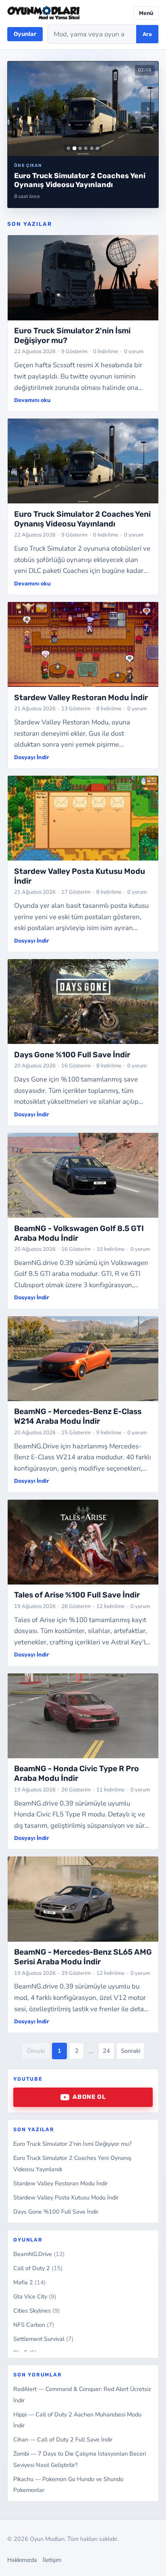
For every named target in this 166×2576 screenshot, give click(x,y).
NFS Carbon (34, 2325)
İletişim (52, 2560)
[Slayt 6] (98, 148)
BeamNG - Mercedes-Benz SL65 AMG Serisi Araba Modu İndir (83, 1957)
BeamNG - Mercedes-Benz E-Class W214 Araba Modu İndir (78, 1416)
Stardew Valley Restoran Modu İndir (60, 2183)
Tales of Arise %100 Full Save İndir (77, 1595)
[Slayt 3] (80, 148)
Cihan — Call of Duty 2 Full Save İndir (63, 2439)
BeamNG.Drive (39, 2254)
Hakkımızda (22, 2560)
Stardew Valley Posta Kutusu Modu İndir (66, 2197)
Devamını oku (32, 400)
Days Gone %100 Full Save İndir (56, 2212)
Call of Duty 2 (38, 2268)
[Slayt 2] (74, 148)
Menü (146, 13)
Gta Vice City (35, 2296)
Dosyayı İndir (32, 757)
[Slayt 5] (92, 148)
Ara (147, 34)
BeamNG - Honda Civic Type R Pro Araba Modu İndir (77, 1773)
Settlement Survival (44, 2339)
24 (106, 2051)
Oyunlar (25, 34)
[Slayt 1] (68, 148)
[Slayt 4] (86, 148)
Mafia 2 (30, 2282)
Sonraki (131, 2051)
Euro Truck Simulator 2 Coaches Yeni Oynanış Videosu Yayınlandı (82, 519)
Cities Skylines (37, 2311)
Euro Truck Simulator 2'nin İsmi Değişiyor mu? (72, 2144)
